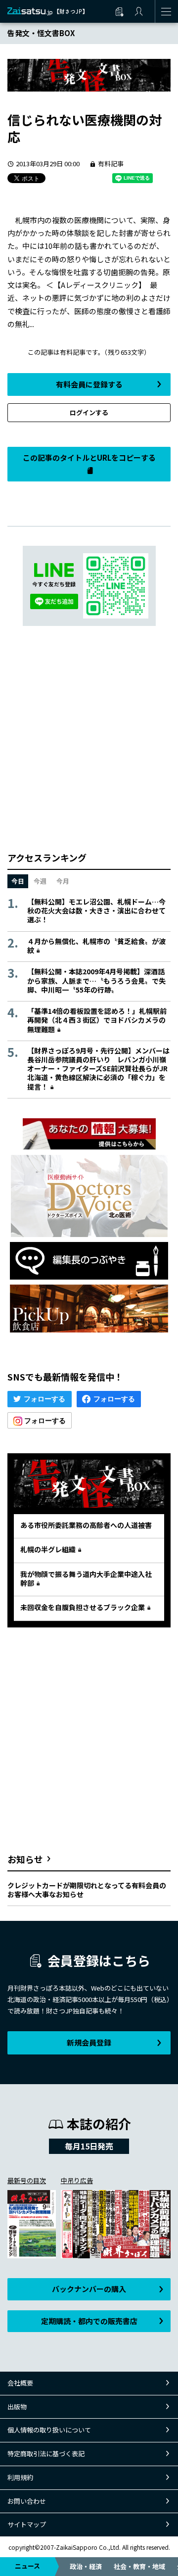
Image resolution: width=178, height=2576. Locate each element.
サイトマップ (27, 2524)
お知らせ (25, 1859)
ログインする (89, 412)
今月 (63, 881)
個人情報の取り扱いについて (49, 2430)
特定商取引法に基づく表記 (46, 2454)
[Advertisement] (89, 739)
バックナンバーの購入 (89, 2289)
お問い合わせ (27, 2501)
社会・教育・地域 (139, 2566)
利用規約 (20, 2477)
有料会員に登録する (89, 384)
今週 (40, 881)
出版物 (17, 2407)
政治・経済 (86, 2566)
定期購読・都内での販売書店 (89, 2321)
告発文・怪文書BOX (41, 33)
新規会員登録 (89, 2042)
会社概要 (20, 2383)
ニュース (27, 2566)
